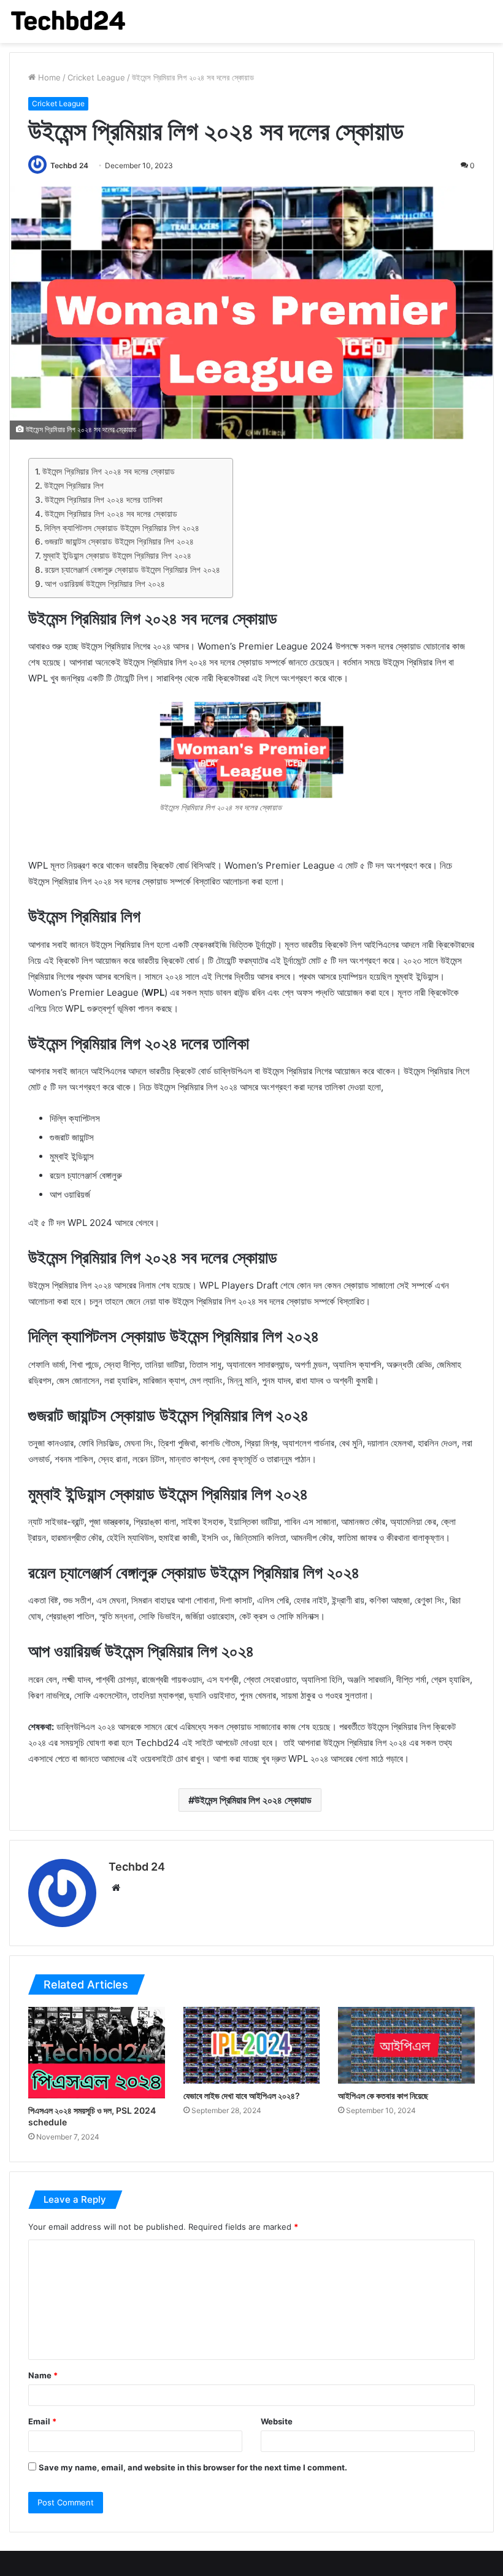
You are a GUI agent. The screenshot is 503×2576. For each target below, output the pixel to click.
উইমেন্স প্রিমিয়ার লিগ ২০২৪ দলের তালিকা (104, 500)
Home (48, 77)
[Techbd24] (67, 21)
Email (42, 2421)
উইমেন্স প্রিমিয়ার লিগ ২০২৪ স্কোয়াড (253, 1800)
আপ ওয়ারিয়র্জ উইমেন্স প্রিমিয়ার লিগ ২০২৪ (105, 584)
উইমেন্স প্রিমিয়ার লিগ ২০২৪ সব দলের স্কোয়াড (109, 471)
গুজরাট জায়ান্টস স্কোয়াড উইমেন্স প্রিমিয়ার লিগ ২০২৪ (119, 541)
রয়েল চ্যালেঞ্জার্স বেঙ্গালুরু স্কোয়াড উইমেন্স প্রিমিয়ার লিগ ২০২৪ (132, 570)
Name (43, 2375)
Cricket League (96, 77)
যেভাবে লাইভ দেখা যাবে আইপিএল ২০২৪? (242, 2096)
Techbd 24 (69, 165)
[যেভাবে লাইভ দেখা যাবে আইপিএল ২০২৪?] (252, 2045)
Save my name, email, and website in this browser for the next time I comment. (193, 2467)
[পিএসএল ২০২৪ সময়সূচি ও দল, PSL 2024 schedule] (97, 2052)
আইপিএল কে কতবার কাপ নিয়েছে (383, 2096)
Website (277, 2421)
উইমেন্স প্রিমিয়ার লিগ (74, 486)
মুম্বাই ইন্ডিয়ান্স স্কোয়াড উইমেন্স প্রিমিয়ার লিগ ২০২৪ (117, 556)
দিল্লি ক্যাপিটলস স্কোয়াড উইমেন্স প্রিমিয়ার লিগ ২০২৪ (122, 528)
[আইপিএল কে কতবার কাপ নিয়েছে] (406, 2045)
